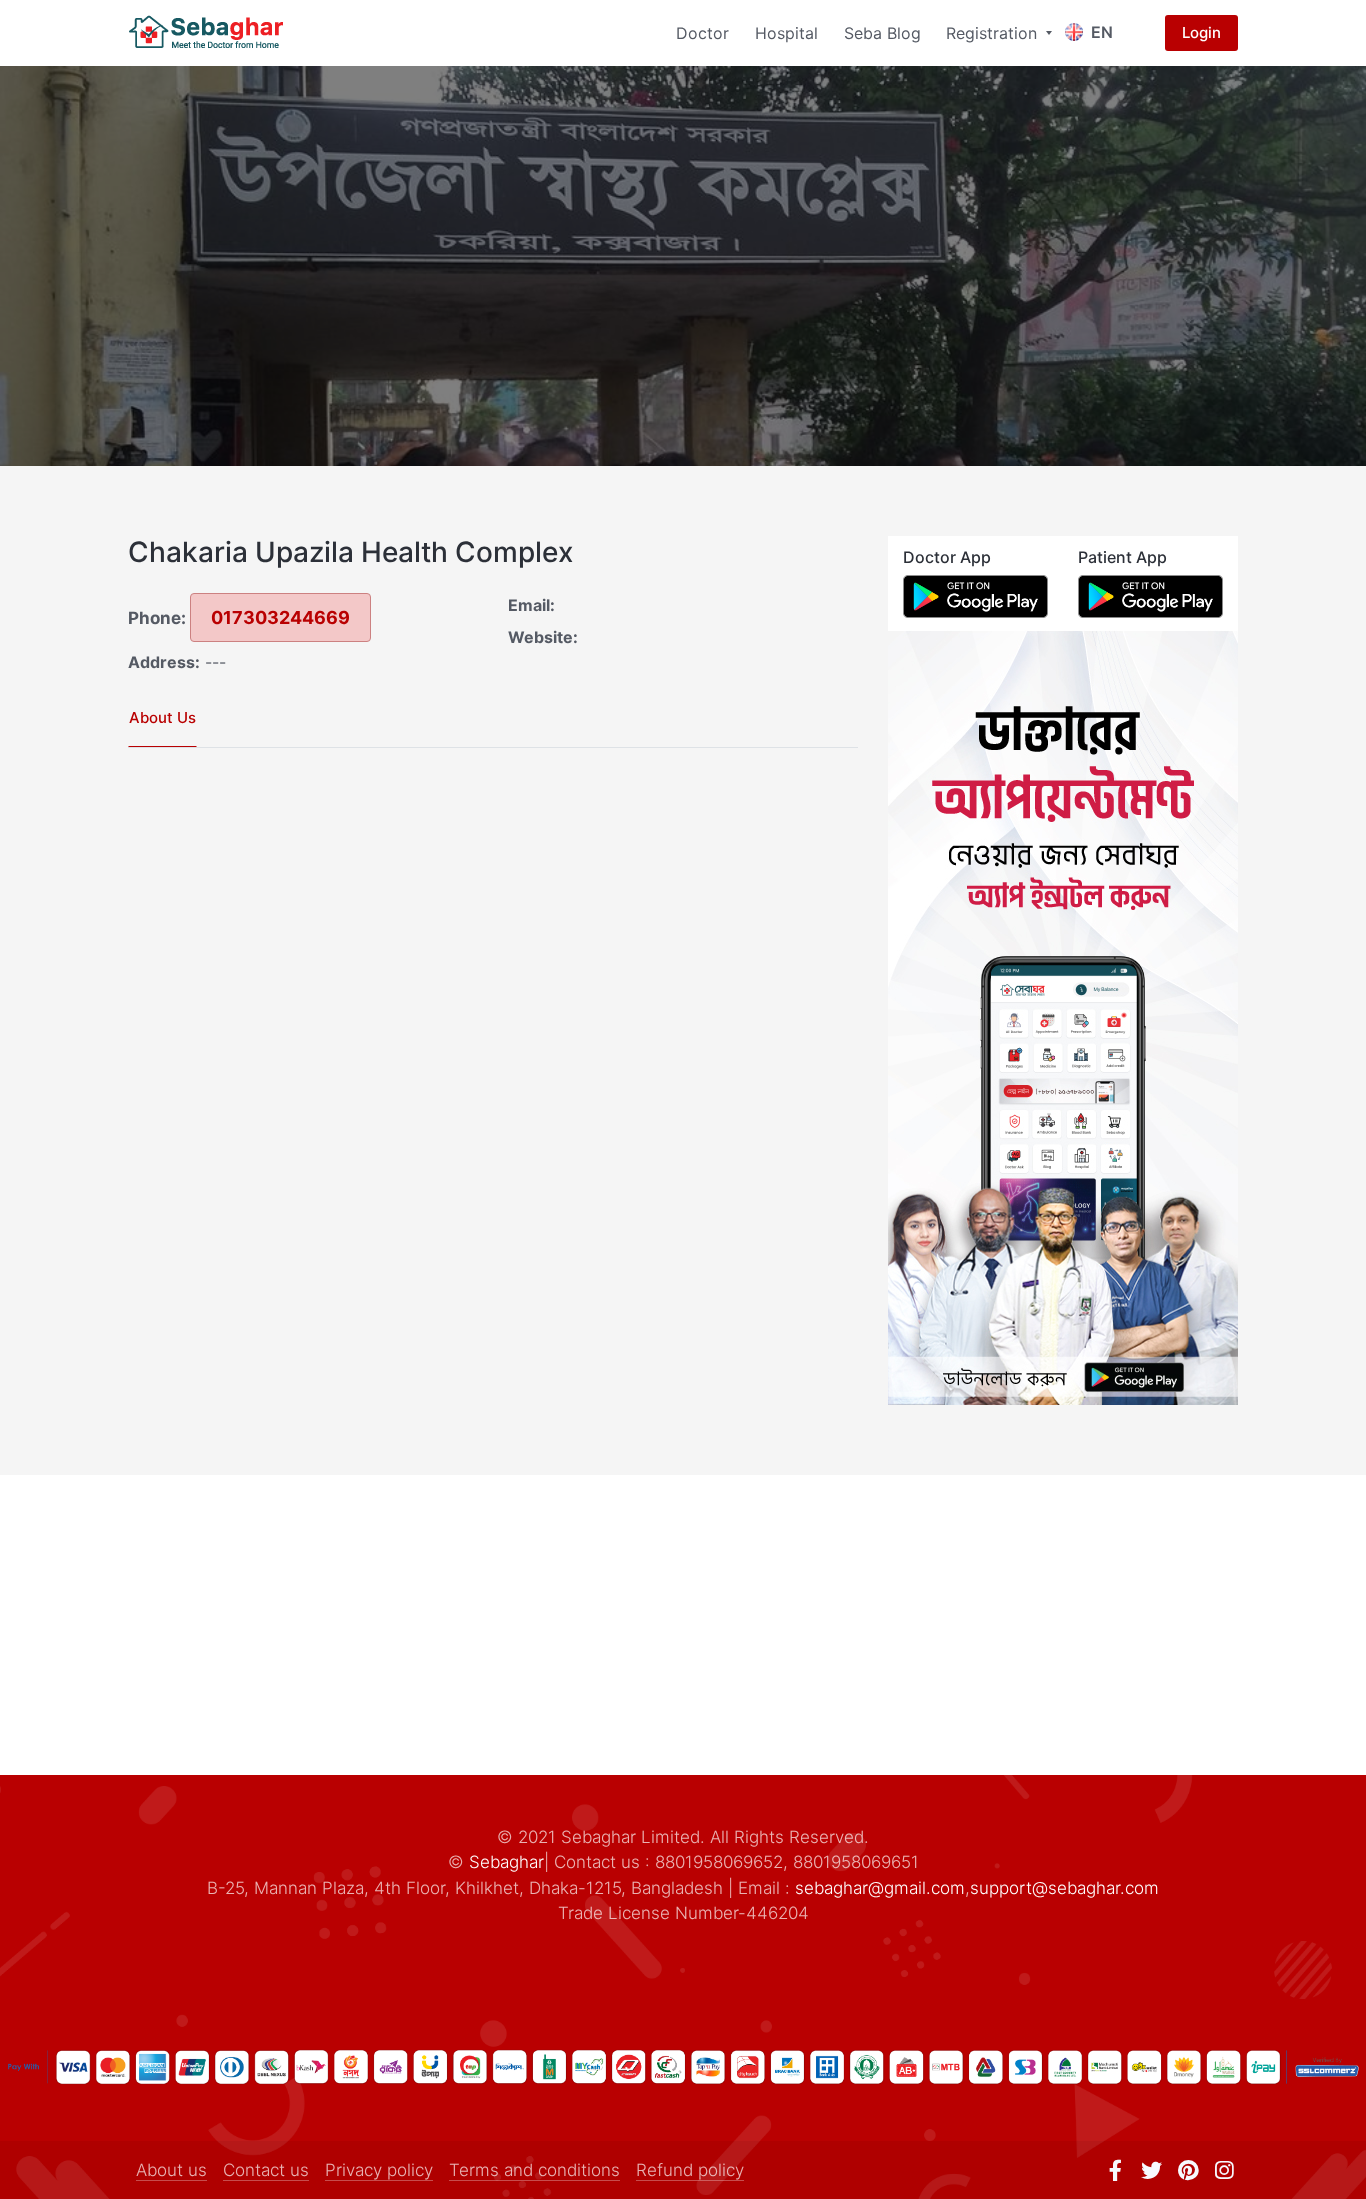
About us (171, 2170)
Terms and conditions (534, 2170)
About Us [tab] (162, 717)
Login (1201, 32)
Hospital (786, 33)
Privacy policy (379, 2170)
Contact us (266, 2170)
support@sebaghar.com (1064, 1888)
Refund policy (690, 2170)
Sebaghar (506, 1862)
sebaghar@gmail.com (880, 1888)
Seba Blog (882, 33)
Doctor (702, 33)
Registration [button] (994, 33)
